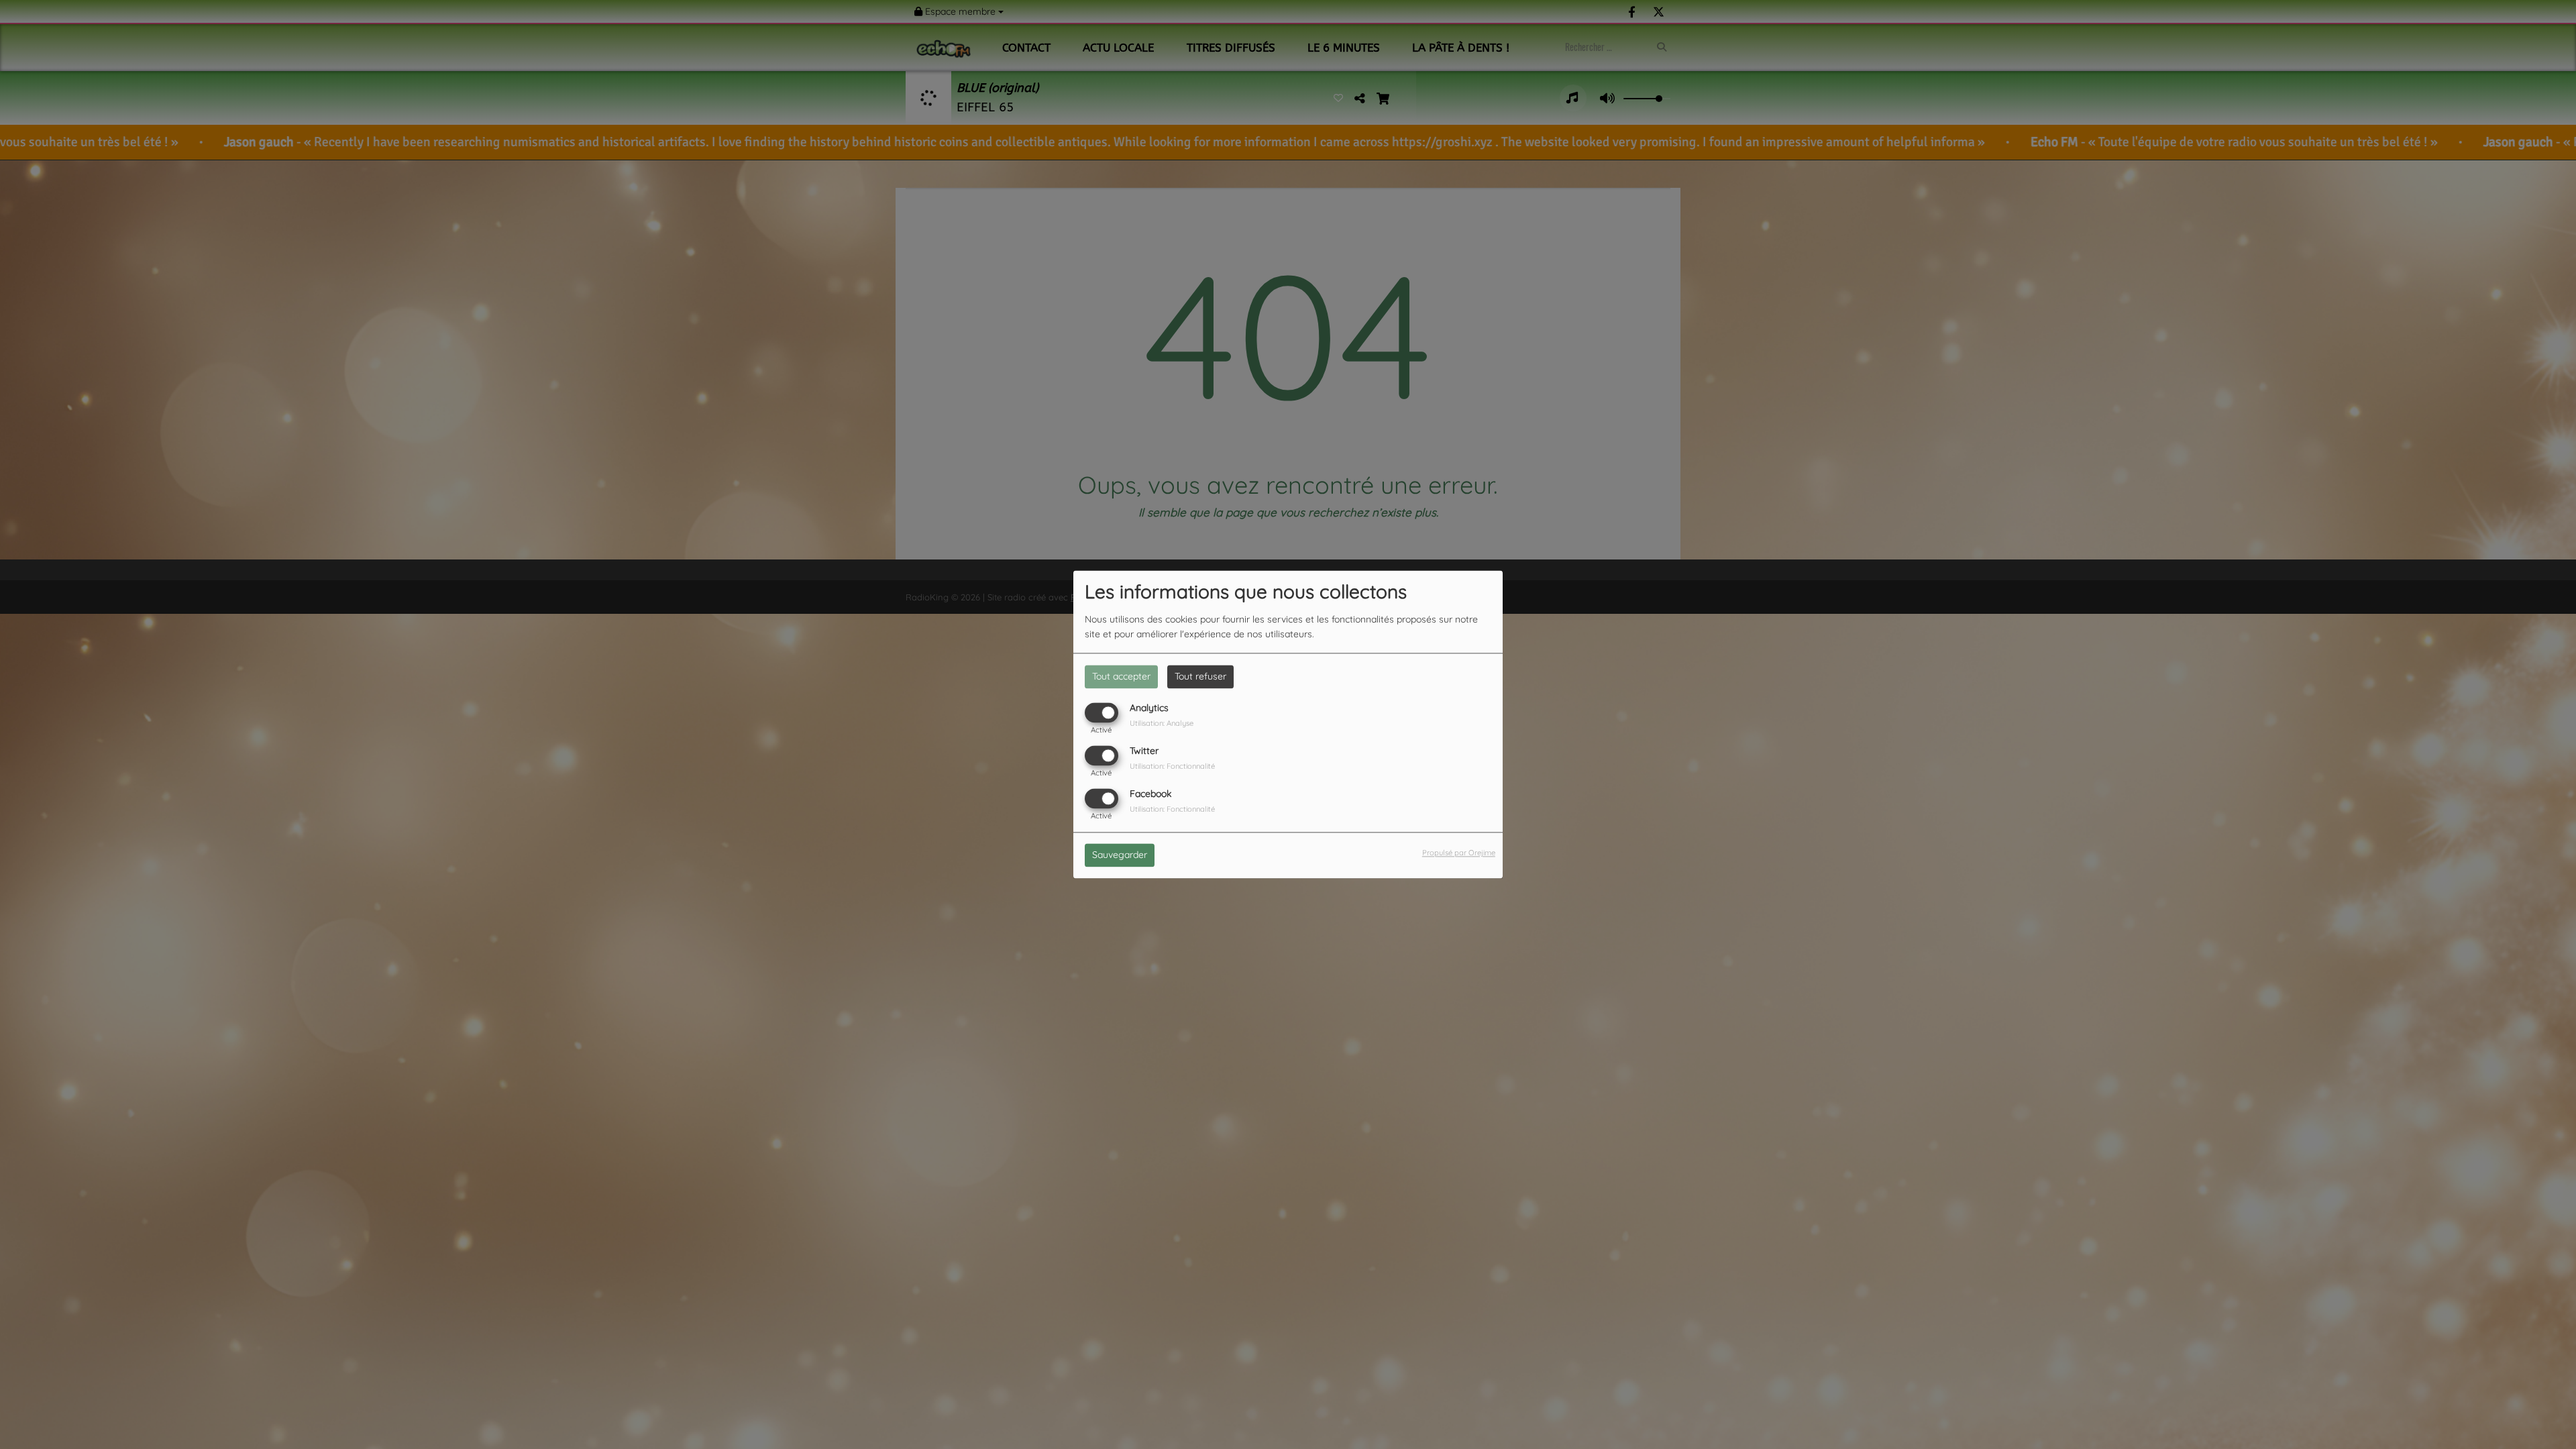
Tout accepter (1121, 676)
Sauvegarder (1120, 855)
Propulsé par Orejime (1459, 853)
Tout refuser (1200, 676)
